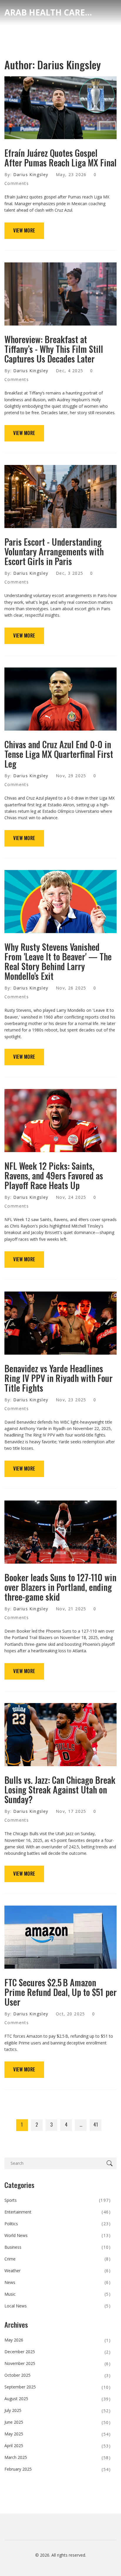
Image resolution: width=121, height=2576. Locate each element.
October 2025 (58, 2375)
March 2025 (58, 2457)
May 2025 (58, 2434)
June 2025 (58, 2422)
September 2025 (58, 2387)
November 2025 (58, 2363)
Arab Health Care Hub (48, 12)
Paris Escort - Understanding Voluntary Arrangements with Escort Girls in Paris (54, 551)
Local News (58, 2306)
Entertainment (58, 2212)
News (58, 2282)
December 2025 (58, 2352)
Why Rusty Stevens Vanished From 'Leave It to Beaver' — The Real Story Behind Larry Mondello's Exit (58, 961)
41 (96, 2125)
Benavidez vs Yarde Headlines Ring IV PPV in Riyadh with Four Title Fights (58, 1378)
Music (58, 2294)
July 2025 (58, 2410)
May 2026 (58, 2340)
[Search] (111, 2163)
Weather (58, 2271)
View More (24, 230)
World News (58, 2235)
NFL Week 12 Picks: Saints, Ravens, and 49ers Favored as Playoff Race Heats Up (54, 1175)
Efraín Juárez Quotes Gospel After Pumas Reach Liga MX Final (60, 158)
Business (58, 2247)
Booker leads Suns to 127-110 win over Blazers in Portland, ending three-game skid (60, 1587)
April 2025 (58, 2446)
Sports (58, 2200)
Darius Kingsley (31, 175)
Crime (58, 2259)
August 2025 (58, 2399)
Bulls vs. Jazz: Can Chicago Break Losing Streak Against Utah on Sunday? (60, 1789)
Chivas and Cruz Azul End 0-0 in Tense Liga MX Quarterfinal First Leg (59, 754)
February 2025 (58, 2469)
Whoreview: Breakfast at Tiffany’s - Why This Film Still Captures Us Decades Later (54, 349)
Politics (58, 2224)
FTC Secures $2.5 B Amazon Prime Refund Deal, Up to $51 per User (60, 1992)
